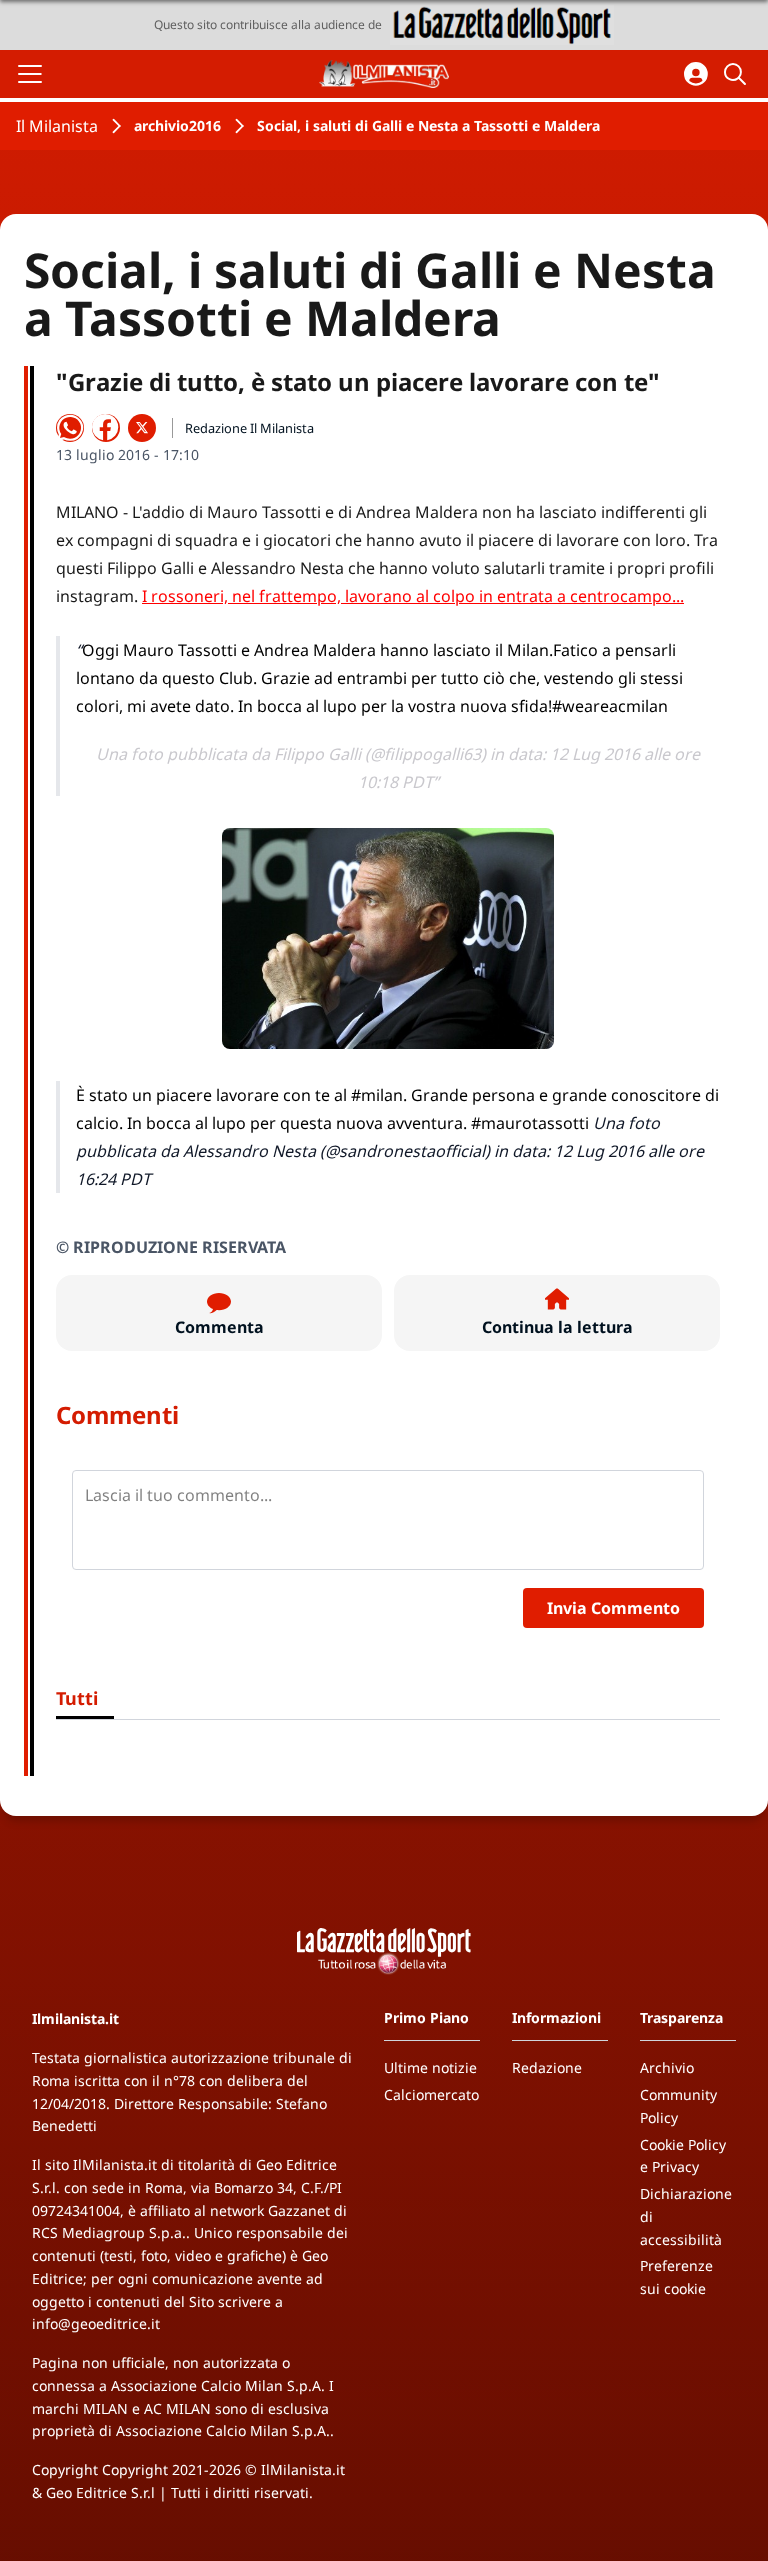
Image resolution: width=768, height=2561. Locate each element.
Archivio (667, 2067)
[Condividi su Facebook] (106, 428)
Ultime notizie (430, 2067)
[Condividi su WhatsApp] (70, 428)
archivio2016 (177, 125)
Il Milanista (57, 126)
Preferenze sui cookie (676, 2277)
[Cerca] (738, 74)
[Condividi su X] (142, 428)
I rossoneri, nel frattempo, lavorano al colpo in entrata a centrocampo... (413, 596)
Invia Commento (613, 1608)
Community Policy (678, 2106)
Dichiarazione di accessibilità (686, 2216)
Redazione (547, 2067)
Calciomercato (431, 2094)
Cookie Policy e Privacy (683, 2156)
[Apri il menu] (30, 74)
